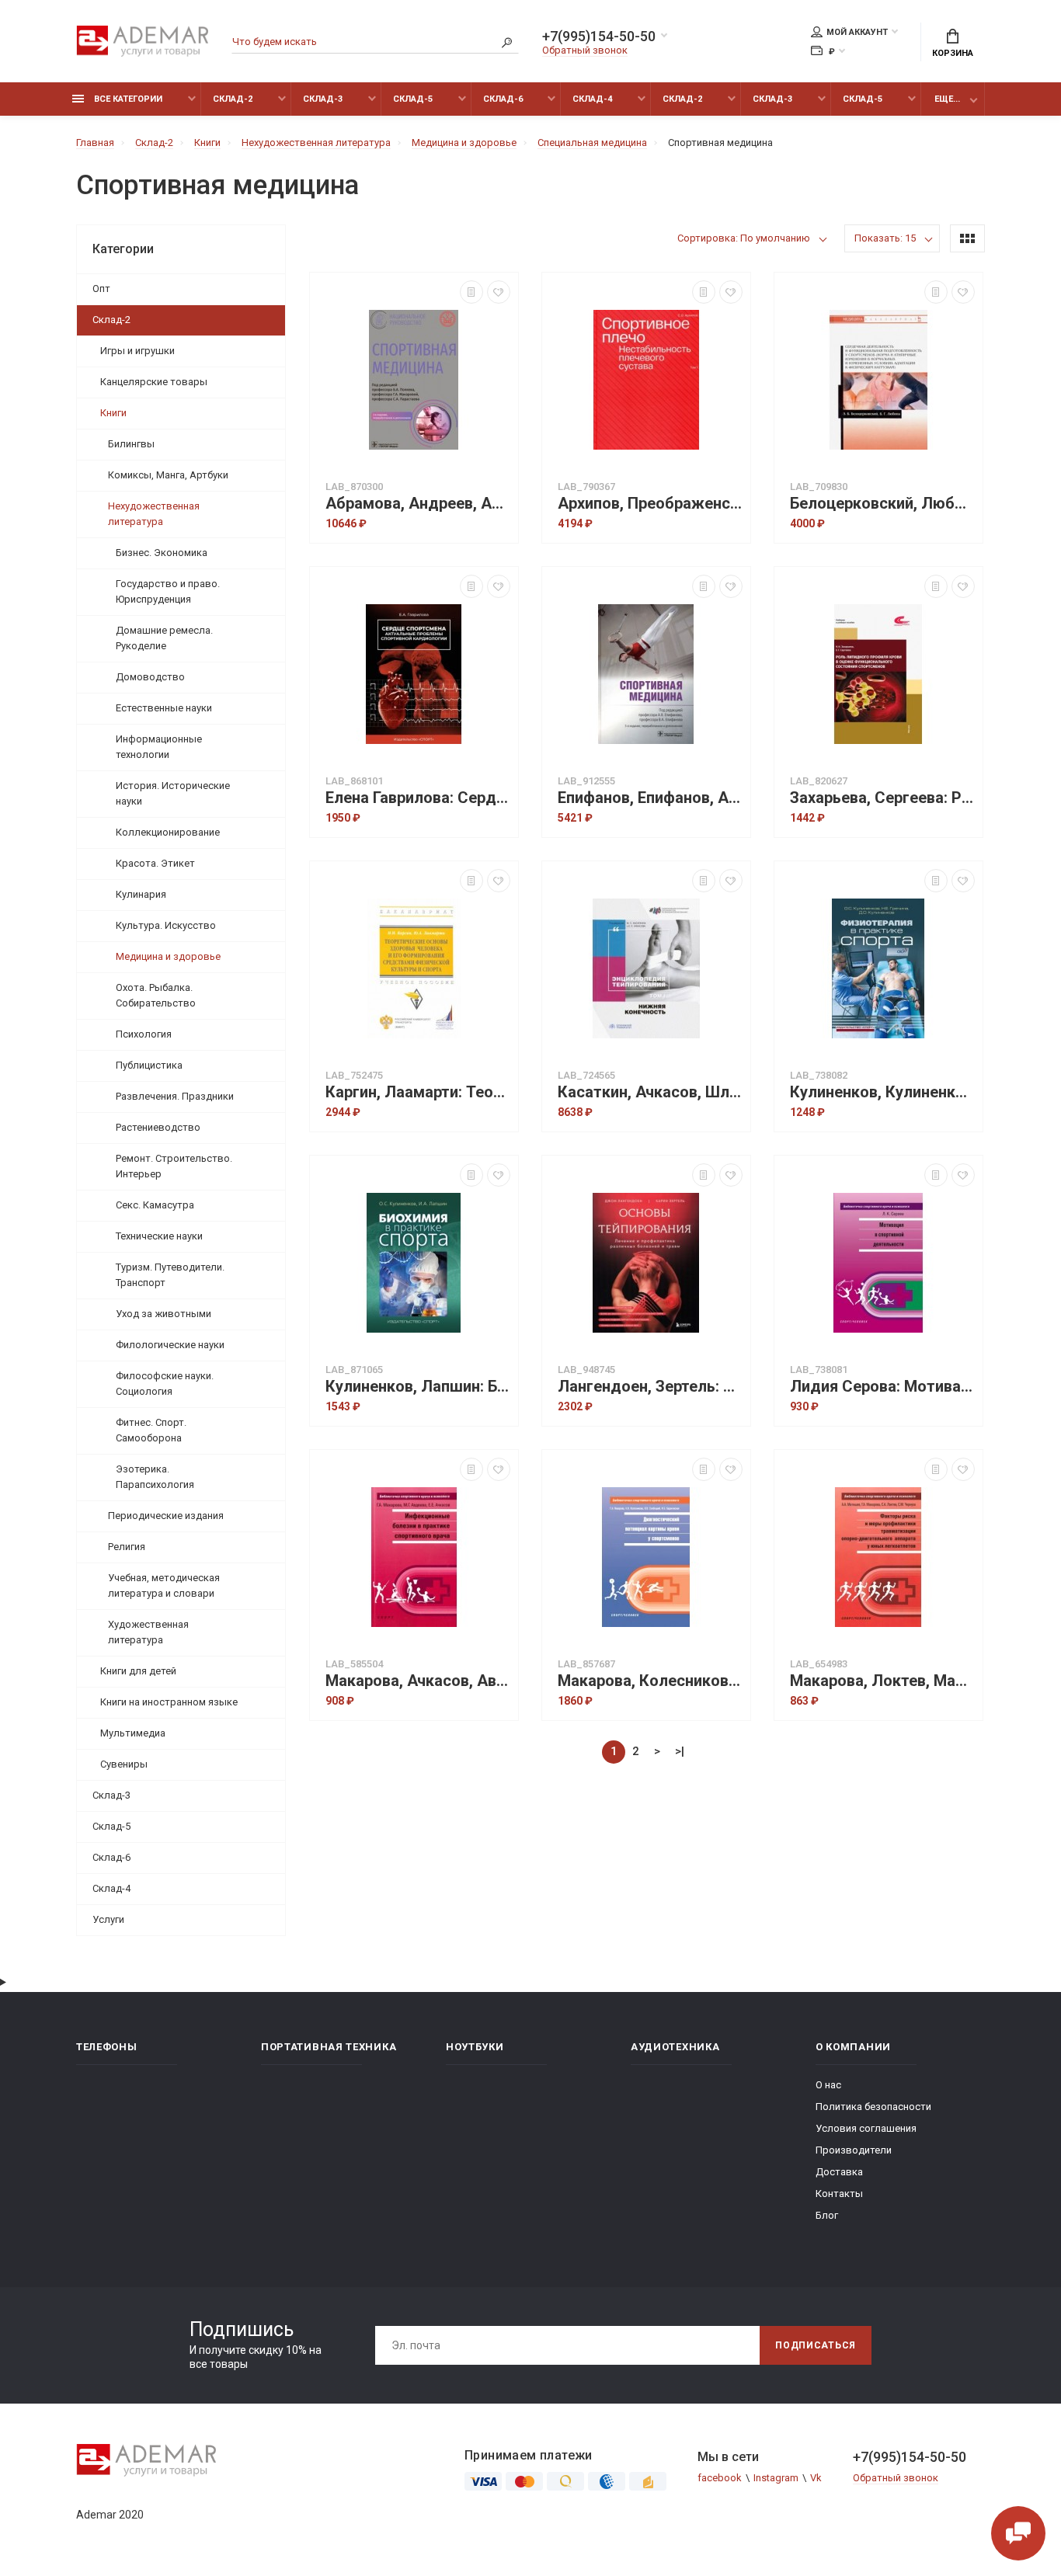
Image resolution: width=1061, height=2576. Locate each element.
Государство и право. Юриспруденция (168, 591)
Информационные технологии (159, 747)
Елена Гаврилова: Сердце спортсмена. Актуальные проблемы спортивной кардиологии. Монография (418, 798)
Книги (113, 413)
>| (680, 1751)
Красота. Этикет (155, 863)
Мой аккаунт (857, 32)
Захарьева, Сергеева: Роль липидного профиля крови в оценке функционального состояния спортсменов (882, 798)
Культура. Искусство (166, 925)
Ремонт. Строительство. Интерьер (174, 1166)
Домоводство (150, 677)
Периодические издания (166, 1516)
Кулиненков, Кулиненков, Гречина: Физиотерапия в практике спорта (882, 1092)
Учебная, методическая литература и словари (164, 1585)
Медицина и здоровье (168, 956)
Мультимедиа (133, 1733)
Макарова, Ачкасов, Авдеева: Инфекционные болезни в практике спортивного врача (418, 1681)
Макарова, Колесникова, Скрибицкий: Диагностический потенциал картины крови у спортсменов (650, 1681)
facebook (720, 2478)
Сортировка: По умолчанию (744, 238)
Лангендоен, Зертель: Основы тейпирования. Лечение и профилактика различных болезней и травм (650, 1387)
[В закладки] (499, 292)
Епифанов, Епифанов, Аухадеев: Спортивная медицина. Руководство (650, 798)
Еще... (947, 99)
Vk (816, 2478)
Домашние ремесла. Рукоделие (164, 638)
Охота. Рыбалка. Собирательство (156, 995)
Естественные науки (164, 708)
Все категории (127, 99)
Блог (827, 2215)
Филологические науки (170, 1345)
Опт (101, 289)
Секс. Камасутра (155, 1205)
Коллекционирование (168, 832)
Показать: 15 (885, 238)
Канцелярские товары (154, 382)
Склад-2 (233, 99)
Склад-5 (413, 99)
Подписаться (816, 2345)
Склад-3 (323, 99)
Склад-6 (503, 99)
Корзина (953, 53)
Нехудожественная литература (154, 514)
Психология (144, 1034)
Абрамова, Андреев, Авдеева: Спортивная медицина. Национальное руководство (418, 504)
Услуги (108, 1919)
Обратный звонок (585, 50)
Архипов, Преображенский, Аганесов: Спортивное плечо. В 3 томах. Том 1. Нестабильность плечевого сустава (650, 504)
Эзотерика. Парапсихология (155, 1477)
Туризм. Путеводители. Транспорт (170, 1275)
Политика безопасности (873, 2107)
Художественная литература (148, 1632)
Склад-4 (592, 99)
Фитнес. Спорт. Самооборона (151, 1430)
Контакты (839, 2194)
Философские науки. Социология (165, 1384)
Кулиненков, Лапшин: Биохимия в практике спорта (418, 1387)
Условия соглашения (866, 2128)
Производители (854, 2150)
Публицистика (149, 1065)
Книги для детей (138, 1671)
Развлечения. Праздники (175, 1096)
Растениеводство (158, 1127)
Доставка (839, 2172)
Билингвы (131, 444)
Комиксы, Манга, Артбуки (168, 475)
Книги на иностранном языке (169, 1702)
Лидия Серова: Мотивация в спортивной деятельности (882, 1387)
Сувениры (124, 1764)
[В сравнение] (471, 292)
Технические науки (159, 1236)
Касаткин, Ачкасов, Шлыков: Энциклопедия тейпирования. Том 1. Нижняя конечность (650, 1092)
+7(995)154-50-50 (599, 37)
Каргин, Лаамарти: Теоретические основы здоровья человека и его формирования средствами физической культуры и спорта (418, 1092)
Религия (127, 1547)
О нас (828, 2085)
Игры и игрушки (137, 351)
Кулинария (141, 894)
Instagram (776, 2478)
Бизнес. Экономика (162, 553)
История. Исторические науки (173, 793)
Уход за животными (163, 1314)
